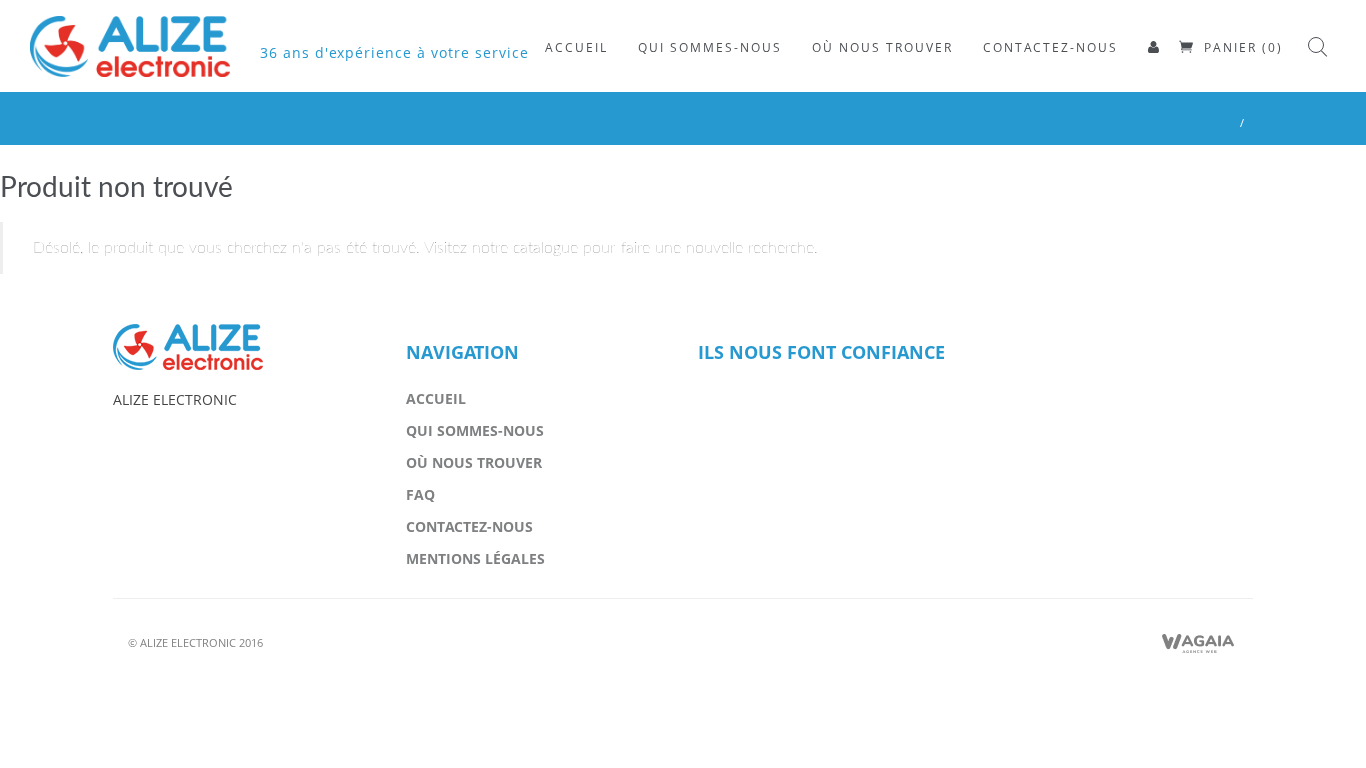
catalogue (545, 248)
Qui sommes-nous (475, 430)
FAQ (420, 494)
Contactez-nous (469, 526)
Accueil (436, 398)
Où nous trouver (474, 462)
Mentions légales (475, 558)
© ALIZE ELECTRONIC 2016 (195, 642)
